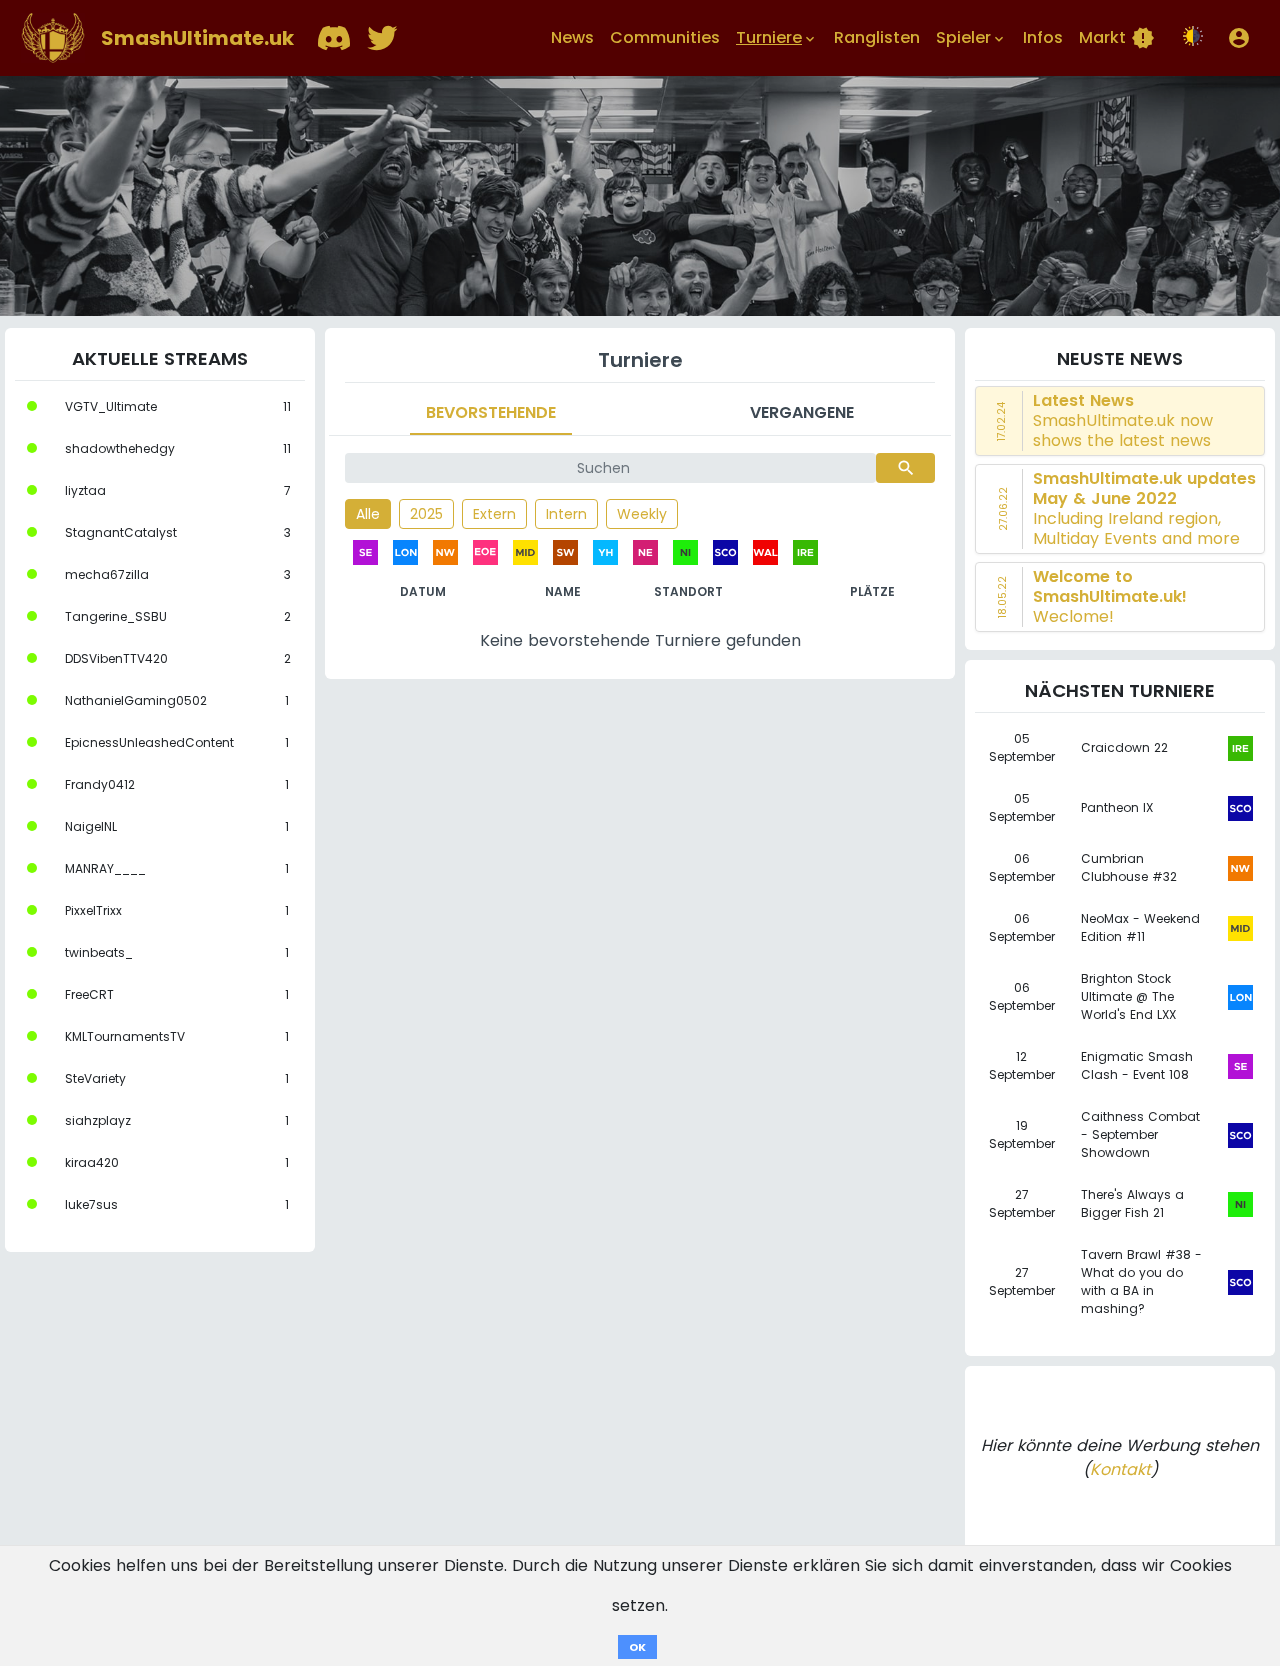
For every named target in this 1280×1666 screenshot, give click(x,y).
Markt (1117, 38)
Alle (368, 514)
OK (637, 1647)
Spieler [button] (971, 37)
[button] (1239, 38)
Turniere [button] (777, 37)
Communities (665, 37)
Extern (494, 514)
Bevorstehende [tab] (491, 412)
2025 (426, 514)
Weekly (642, 514)
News (572, 37)
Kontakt (1120, 1469)
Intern (566, 514)
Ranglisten (877, 37)
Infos (1043, 37)
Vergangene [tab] (802, 412)
